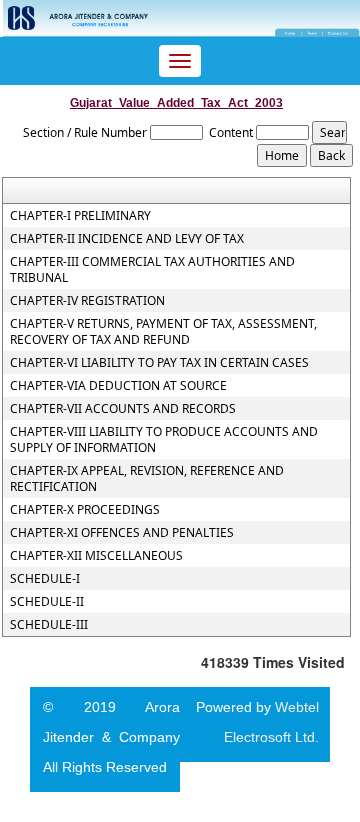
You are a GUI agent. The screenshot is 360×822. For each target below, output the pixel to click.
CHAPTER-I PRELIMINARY (80, 216)
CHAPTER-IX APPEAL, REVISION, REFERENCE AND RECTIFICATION (147, 479)
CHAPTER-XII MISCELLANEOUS (96, 556)
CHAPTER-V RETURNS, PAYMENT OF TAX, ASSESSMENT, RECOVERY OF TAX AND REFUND (163, 332)
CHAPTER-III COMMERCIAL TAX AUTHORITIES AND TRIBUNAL (152, 270)
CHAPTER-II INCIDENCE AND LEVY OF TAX (127, 239)
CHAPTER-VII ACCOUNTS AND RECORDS (123, 409)
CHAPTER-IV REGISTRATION (87, 301)
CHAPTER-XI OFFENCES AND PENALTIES (122, 533)
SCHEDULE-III (49, 625)
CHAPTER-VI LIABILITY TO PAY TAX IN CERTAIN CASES (159, 363)
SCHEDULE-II (47, 602)
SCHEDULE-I (45, 579)
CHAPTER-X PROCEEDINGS (85, 510)
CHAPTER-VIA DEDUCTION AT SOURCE (118, 386)
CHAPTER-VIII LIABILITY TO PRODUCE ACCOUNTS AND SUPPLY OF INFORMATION (164, 440)
